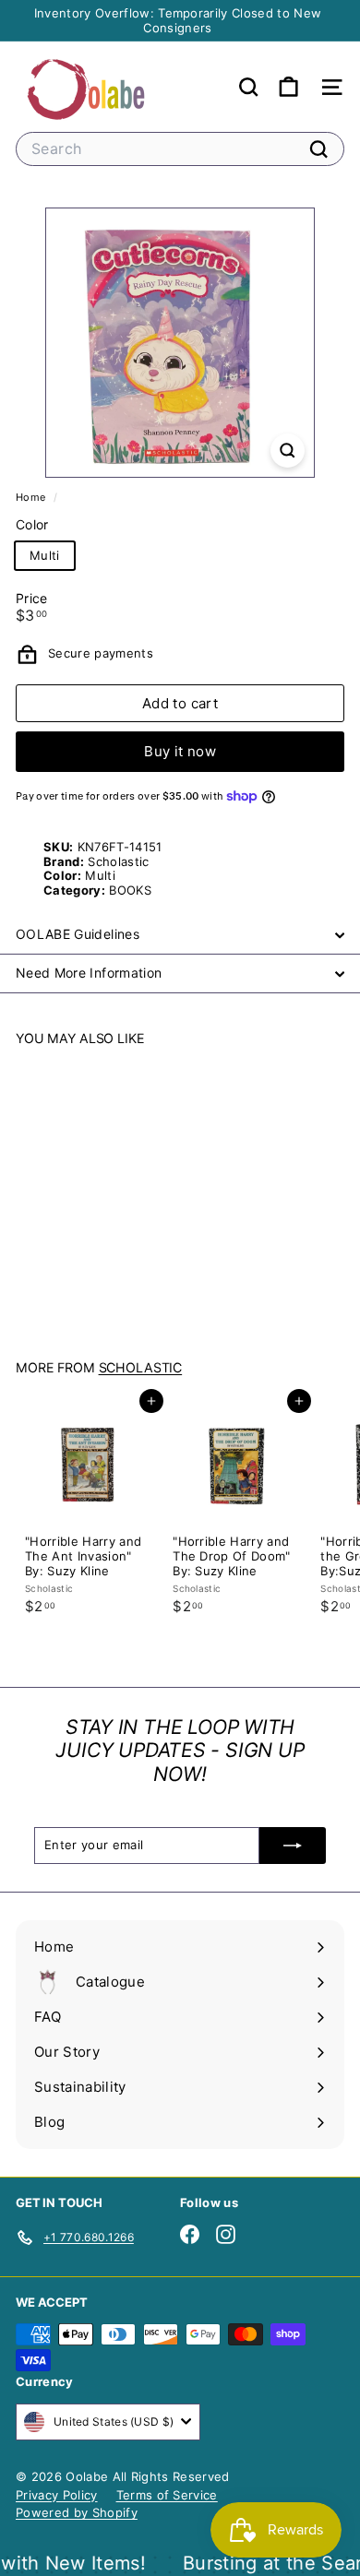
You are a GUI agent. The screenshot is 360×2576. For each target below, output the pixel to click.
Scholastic (141, 1367)
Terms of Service (167, 2495)
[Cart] (288, 87)
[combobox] (180, 149)
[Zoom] (288, 451)
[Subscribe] (293, 1846)
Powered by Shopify (77, 2512)
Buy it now (180, 751)
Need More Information (89, 973)
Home (32, 497)
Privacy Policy (57, 2495)
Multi (45, 555)
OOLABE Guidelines (78, 934)
